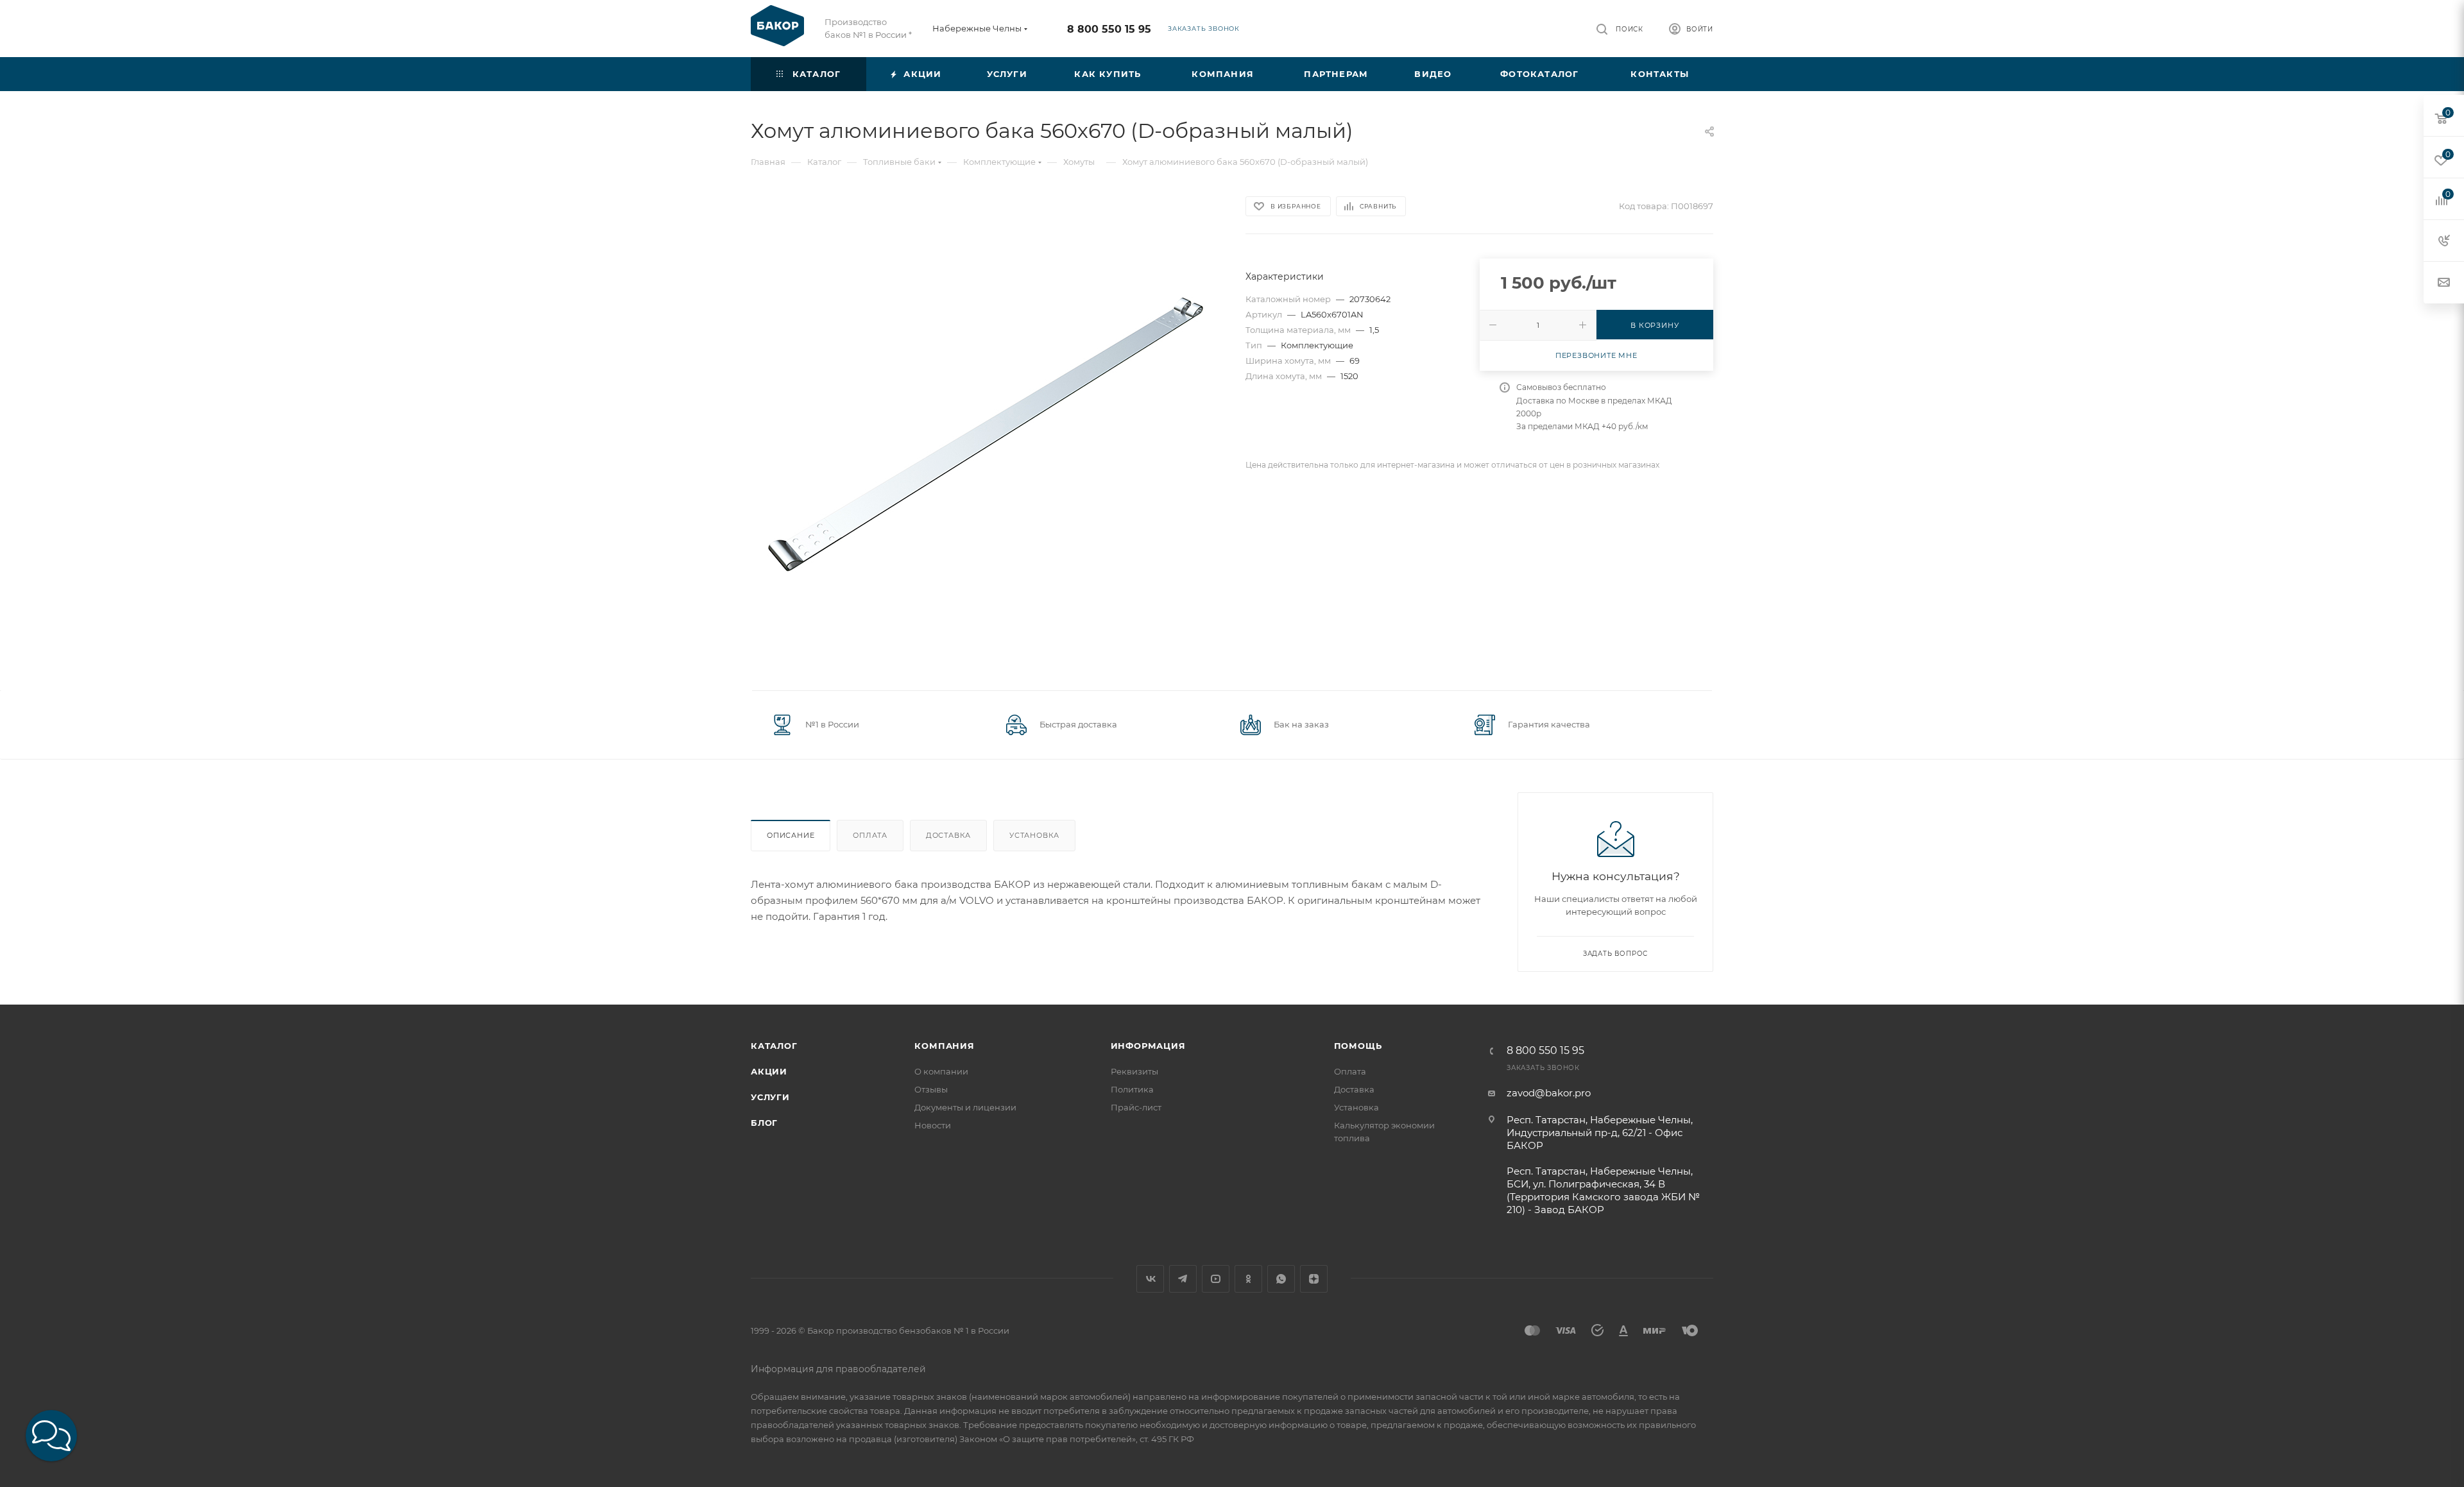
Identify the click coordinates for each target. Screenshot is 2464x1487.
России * (894, 35)
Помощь (1358, 1046)
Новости (933, 1125)
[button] (51, 1436)
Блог (764, 1123)
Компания (944, 1046)
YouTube (1216, 1279)
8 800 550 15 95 (1109, 29)
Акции (769, 1071)
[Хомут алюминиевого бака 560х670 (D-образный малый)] (987, 433)
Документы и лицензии (965, 1107)
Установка (1034, 835)
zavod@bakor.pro (1549, 1093)
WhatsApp (1281, 1279)
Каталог (774, 1046)
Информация (1148, 1046)
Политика (1132, 1089)
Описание (791, 835)
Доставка (948, 835)
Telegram (1183, 1279)
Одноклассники (1248, 1279)
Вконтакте (1150, 1279)
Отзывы (931, 1089)
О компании (941, 1071)
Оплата (870, 835)
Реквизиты (1134, 1071)
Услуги (770, 1097)
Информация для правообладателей (838, 1369)
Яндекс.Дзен (1314, 1279)
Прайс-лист (1136, 1107)
